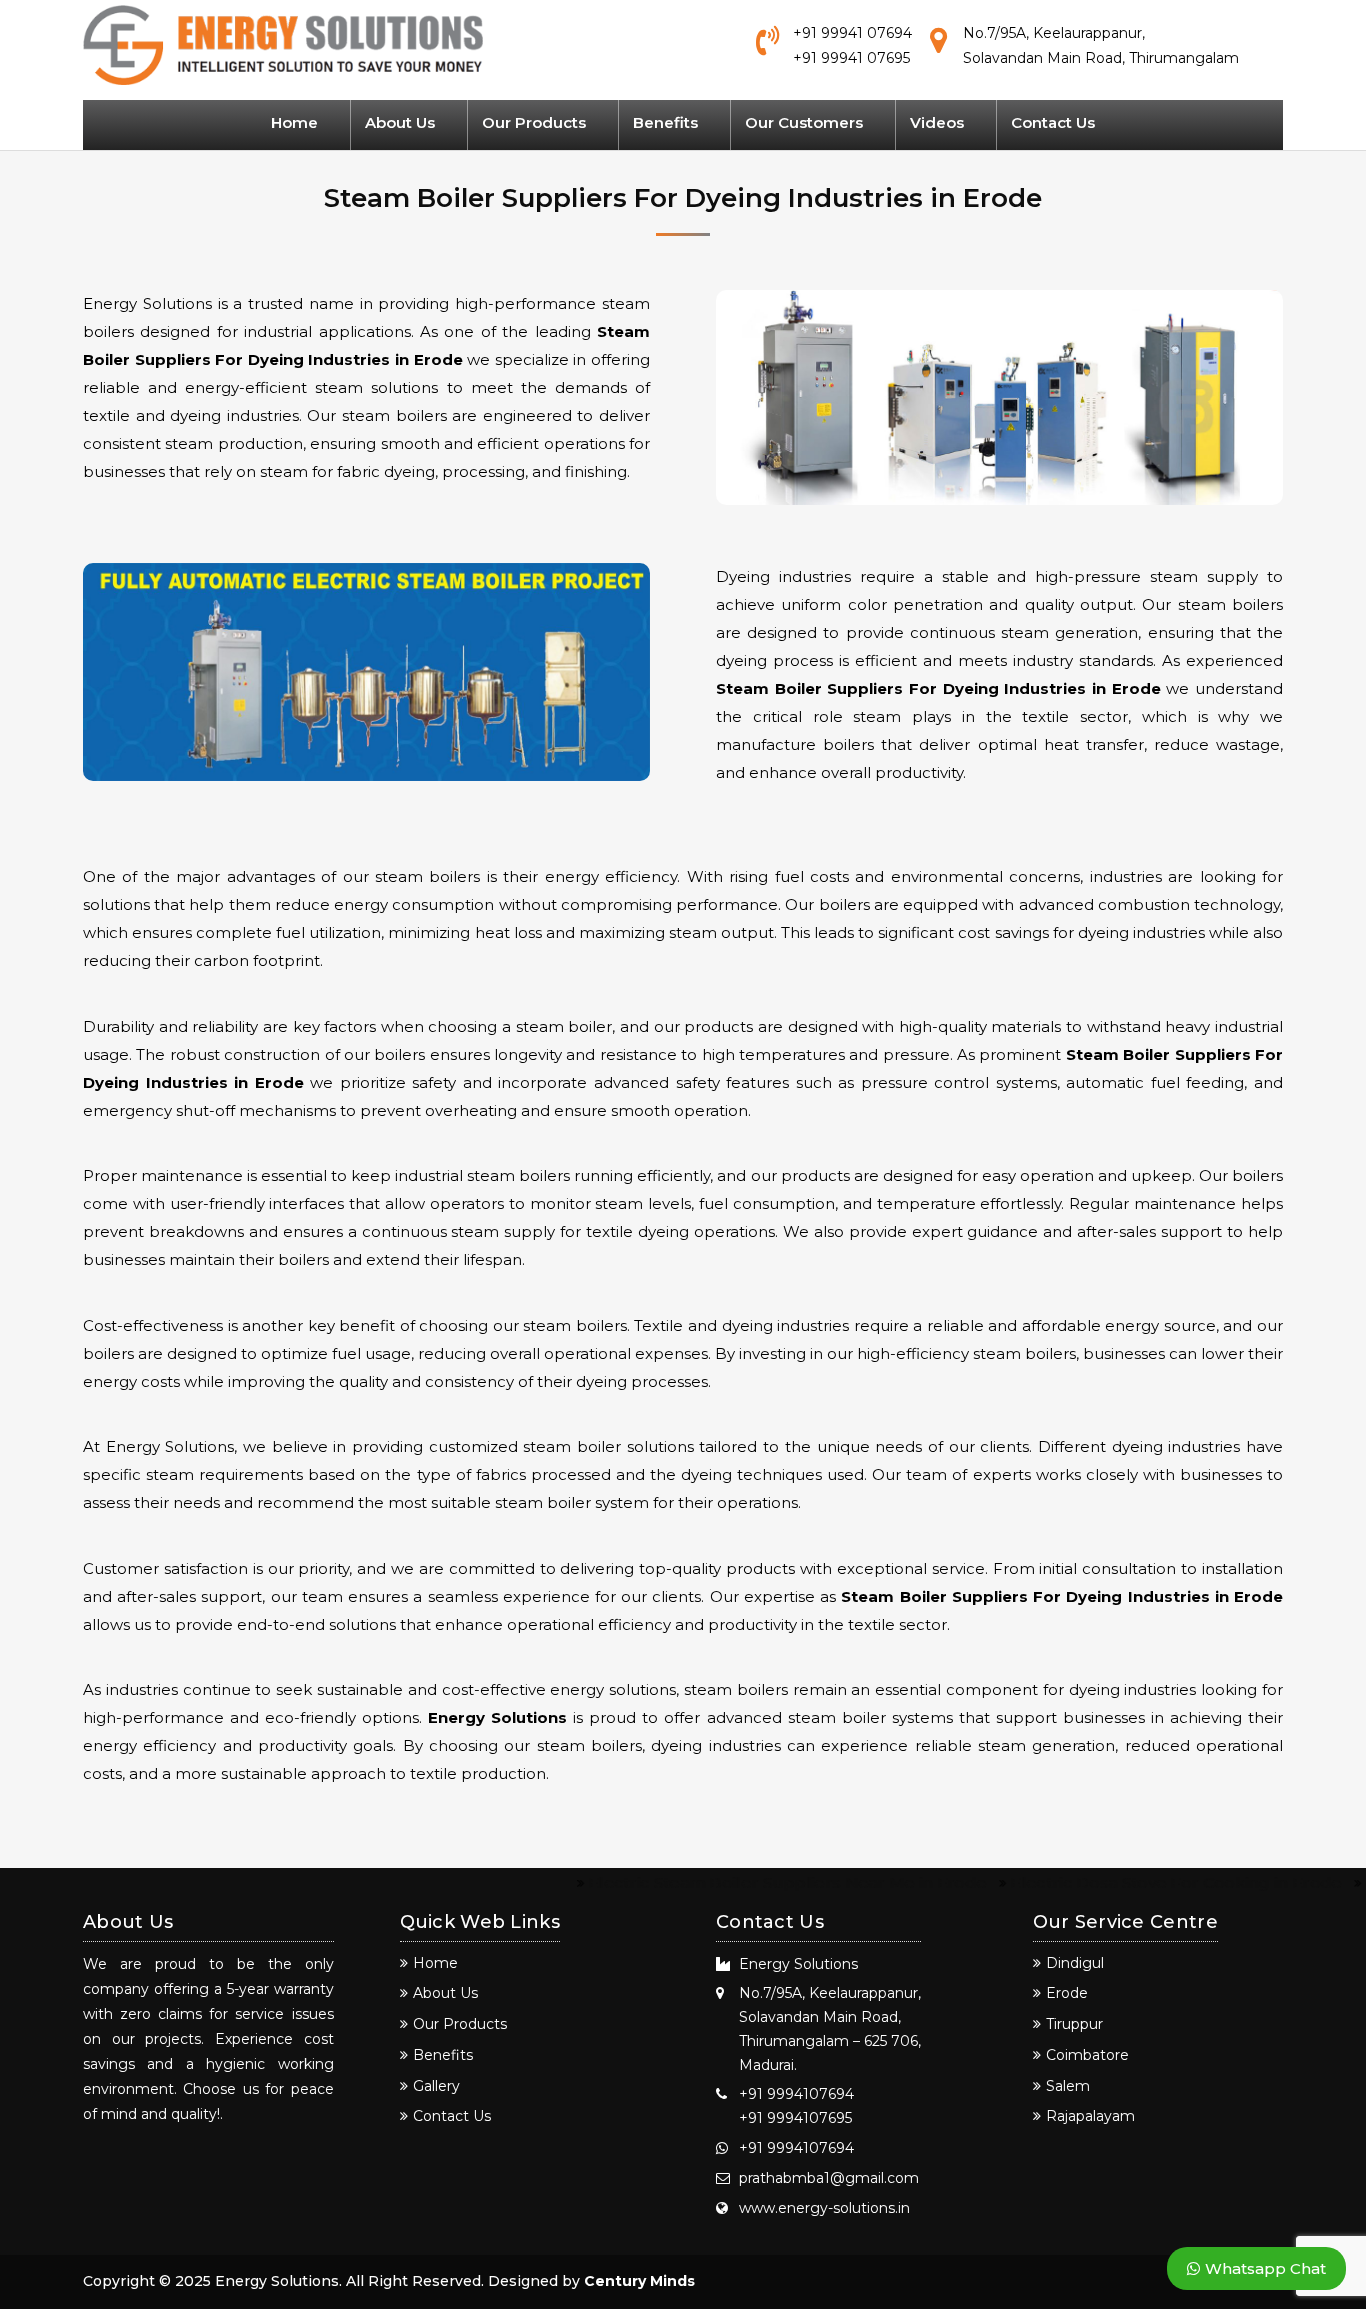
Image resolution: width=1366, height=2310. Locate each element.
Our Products (534, 122)
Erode (1067, 1993)
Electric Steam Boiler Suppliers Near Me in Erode (745, 1882)
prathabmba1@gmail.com (829, 2178)
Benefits (665, 122)
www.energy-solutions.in (824, 2208)
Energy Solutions (500, 1717)
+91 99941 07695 (851, 58)
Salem (1068, 2086)
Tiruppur (1074, 2024)
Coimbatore (1087, 2055)
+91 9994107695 (795, 2118)
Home (294, 122)
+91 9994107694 (796, 2094)
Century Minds (639, 2281)
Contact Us (1053, 122)
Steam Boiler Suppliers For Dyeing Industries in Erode (941, 688)
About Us (400, 122)
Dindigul (1075, 1963)
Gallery (436, 2086)
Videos (937, 122)
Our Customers (804, 122)
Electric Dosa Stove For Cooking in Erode (1133, 1882)
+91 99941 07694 (852, 33)
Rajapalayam (1090, 2116)
